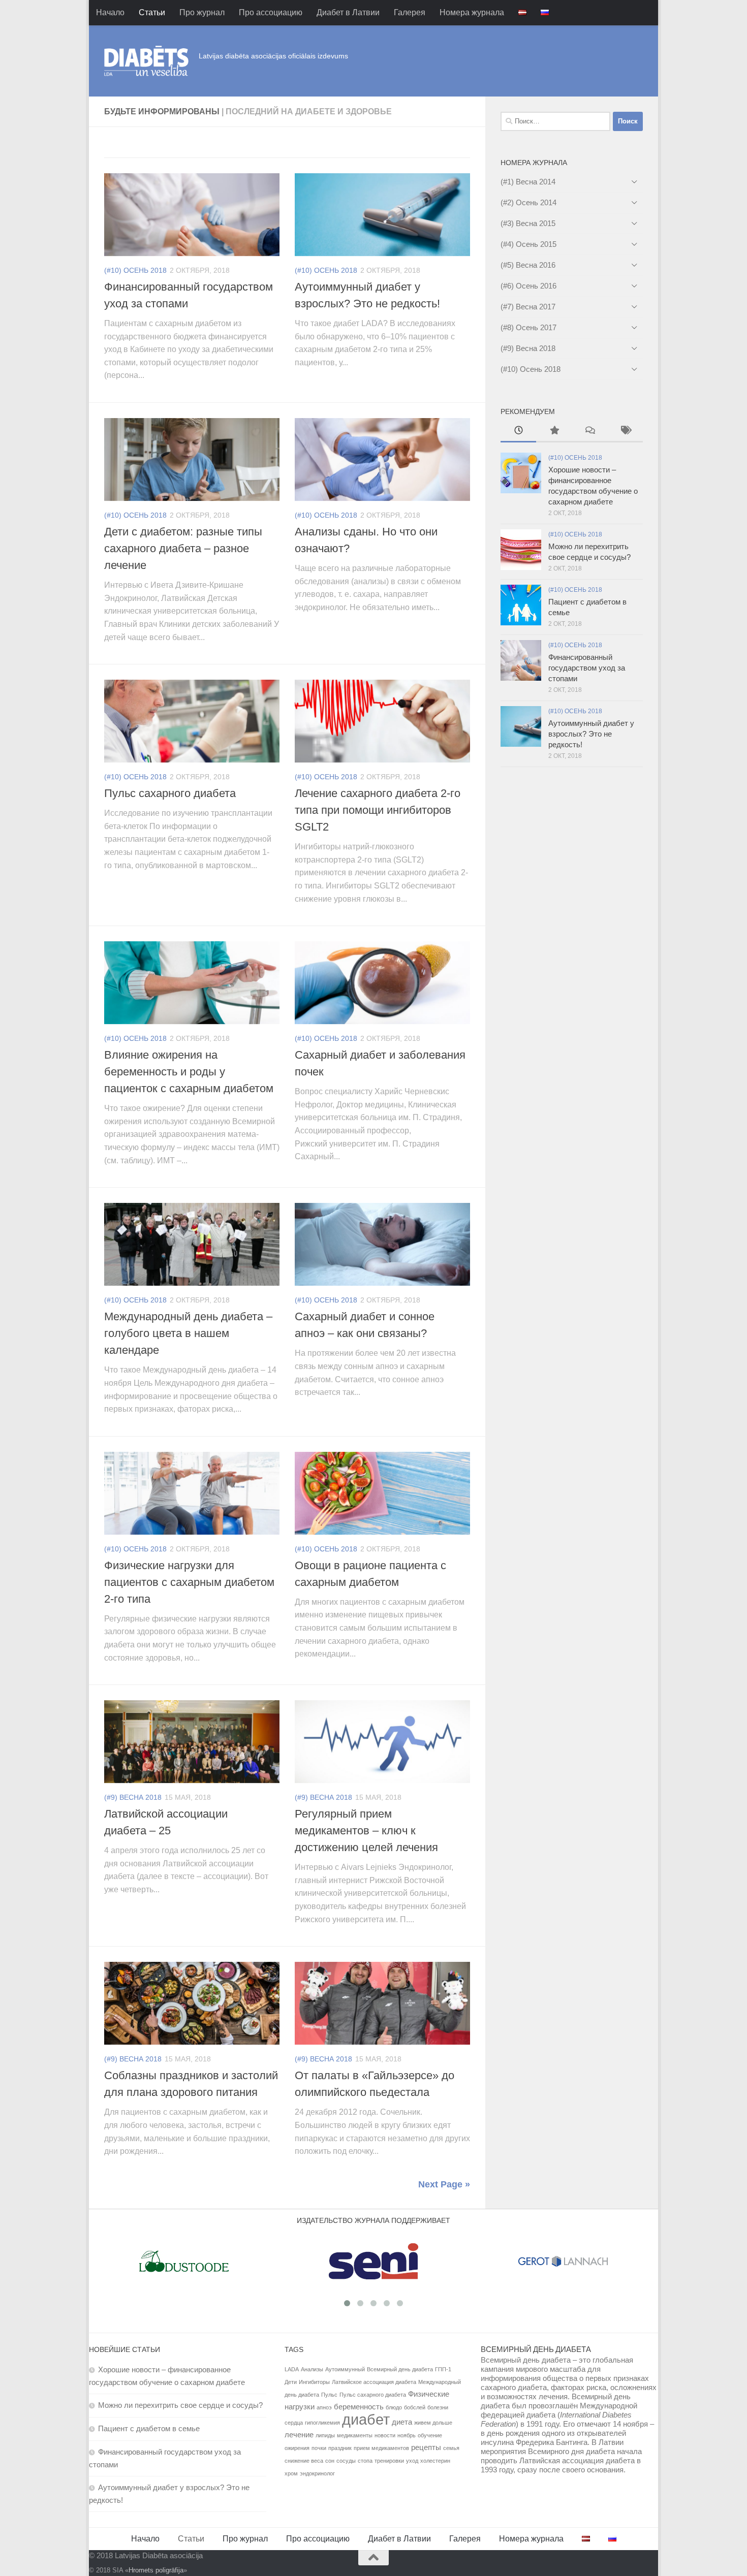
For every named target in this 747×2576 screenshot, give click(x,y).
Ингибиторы (314, 2382)
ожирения (297, 2448)
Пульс (329, 2395)
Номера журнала (472, 12)
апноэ (324, 2407)
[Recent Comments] (589, 432)
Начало (110, 12)
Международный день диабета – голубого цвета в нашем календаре (188, 1333)
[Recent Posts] (518, 432)
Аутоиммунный (345, 2369)
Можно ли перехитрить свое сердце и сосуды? (180, 2405)
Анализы (312, 2369)
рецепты (426, 2447)
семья (451, 2448)
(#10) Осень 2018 (135, 270)
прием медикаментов (381, 2448)
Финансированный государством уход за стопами (587, 668)
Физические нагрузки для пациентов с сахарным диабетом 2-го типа (189, 1582)
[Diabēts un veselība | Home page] (146, 61)
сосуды (346, 2461)
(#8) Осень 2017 (528, 327)
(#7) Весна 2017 (528, 307)
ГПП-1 (443, 2369)
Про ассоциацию (271, 12)
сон (330, 2461)
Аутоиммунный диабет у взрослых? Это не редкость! (591, 734)
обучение (430, 2435)
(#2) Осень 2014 (528, 202)
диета (402, 2422)
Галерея (410, 12)
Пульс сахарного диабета (170, 793)
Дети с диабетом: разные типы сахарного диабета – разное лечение (183, 548)
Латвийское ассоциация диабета (374, 2382)
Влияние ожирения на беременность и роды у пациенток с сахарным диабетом (189, 1072)
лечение (299, 2435)
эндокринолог (317, 2473)
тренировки (389, 2461)
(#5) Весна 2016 (528, 265)
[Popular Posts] (554, 432)
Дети (291, 2382)
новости (385, 2435)
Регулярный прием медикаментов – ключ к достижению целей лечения (366, 1831)
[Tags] (625, 432)
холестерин (435, 2461)
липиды (325, 2435)
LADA (292, 2369)
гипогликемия (322, 2423)
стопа (365, 2461)
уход (412, 2461)
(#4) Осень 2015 (528, 244)
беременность (359, 2407)
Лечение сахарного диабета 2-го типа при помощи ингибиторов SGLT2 (378, 810)
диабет (366, 2419)
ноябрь (407, 2435)
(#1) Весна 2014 (528, 182)
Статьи (152, 12)
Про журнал (202, 12)
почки (319, 2448)
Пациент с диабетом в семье (149, 2428)
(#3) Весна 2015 (528, 223)
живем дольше (433, 2423)
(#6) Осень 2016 (528, 286)
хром (291, 2473)
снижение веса (304, 2461)
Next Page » (444, 2184)
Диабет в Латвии (348, 12)
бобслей (415, 2407)
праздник (340, 2448)
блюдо (394, 2407)
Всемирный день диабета (400, 2369)
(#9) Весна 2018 (133, 1797)
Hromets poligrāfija (156, 2570)
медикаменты (355, 2435)
